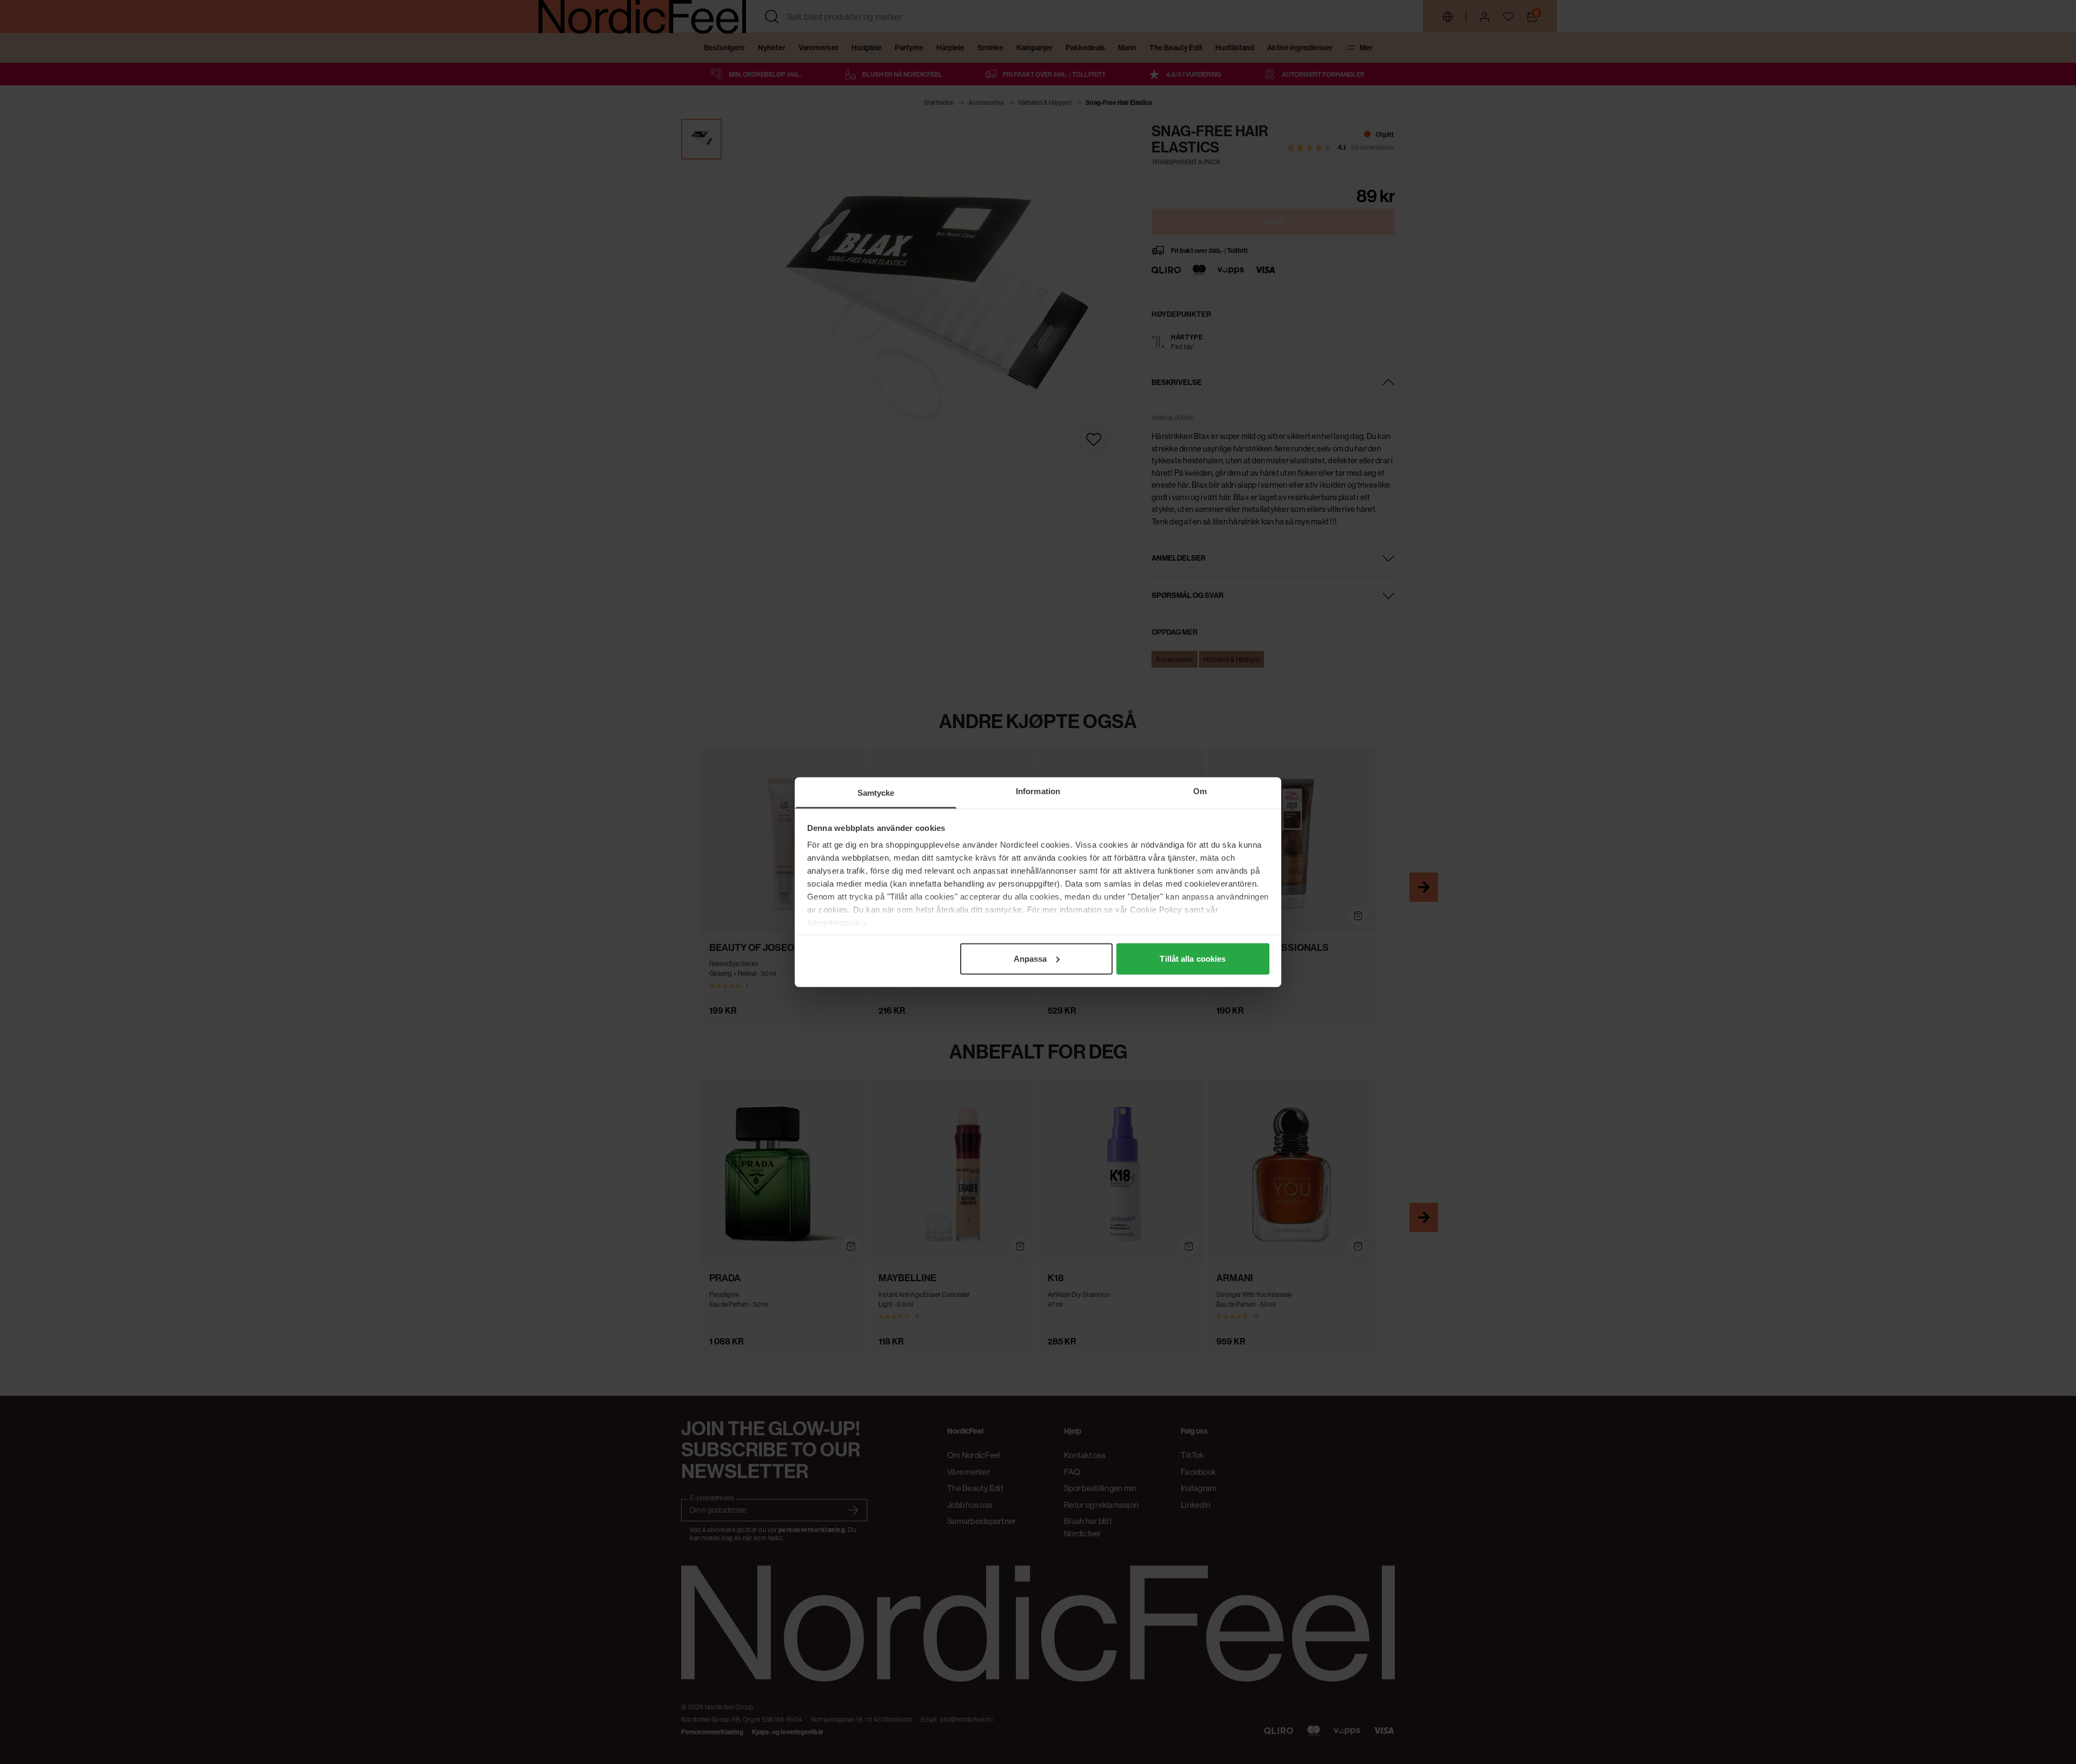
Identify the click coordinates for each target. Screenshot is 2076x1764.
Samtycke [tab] (876, 792)
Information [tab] (1038, 791)
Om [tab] (1200, 791)
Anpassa (1030, 958)
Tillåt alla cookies (1193, 958)
